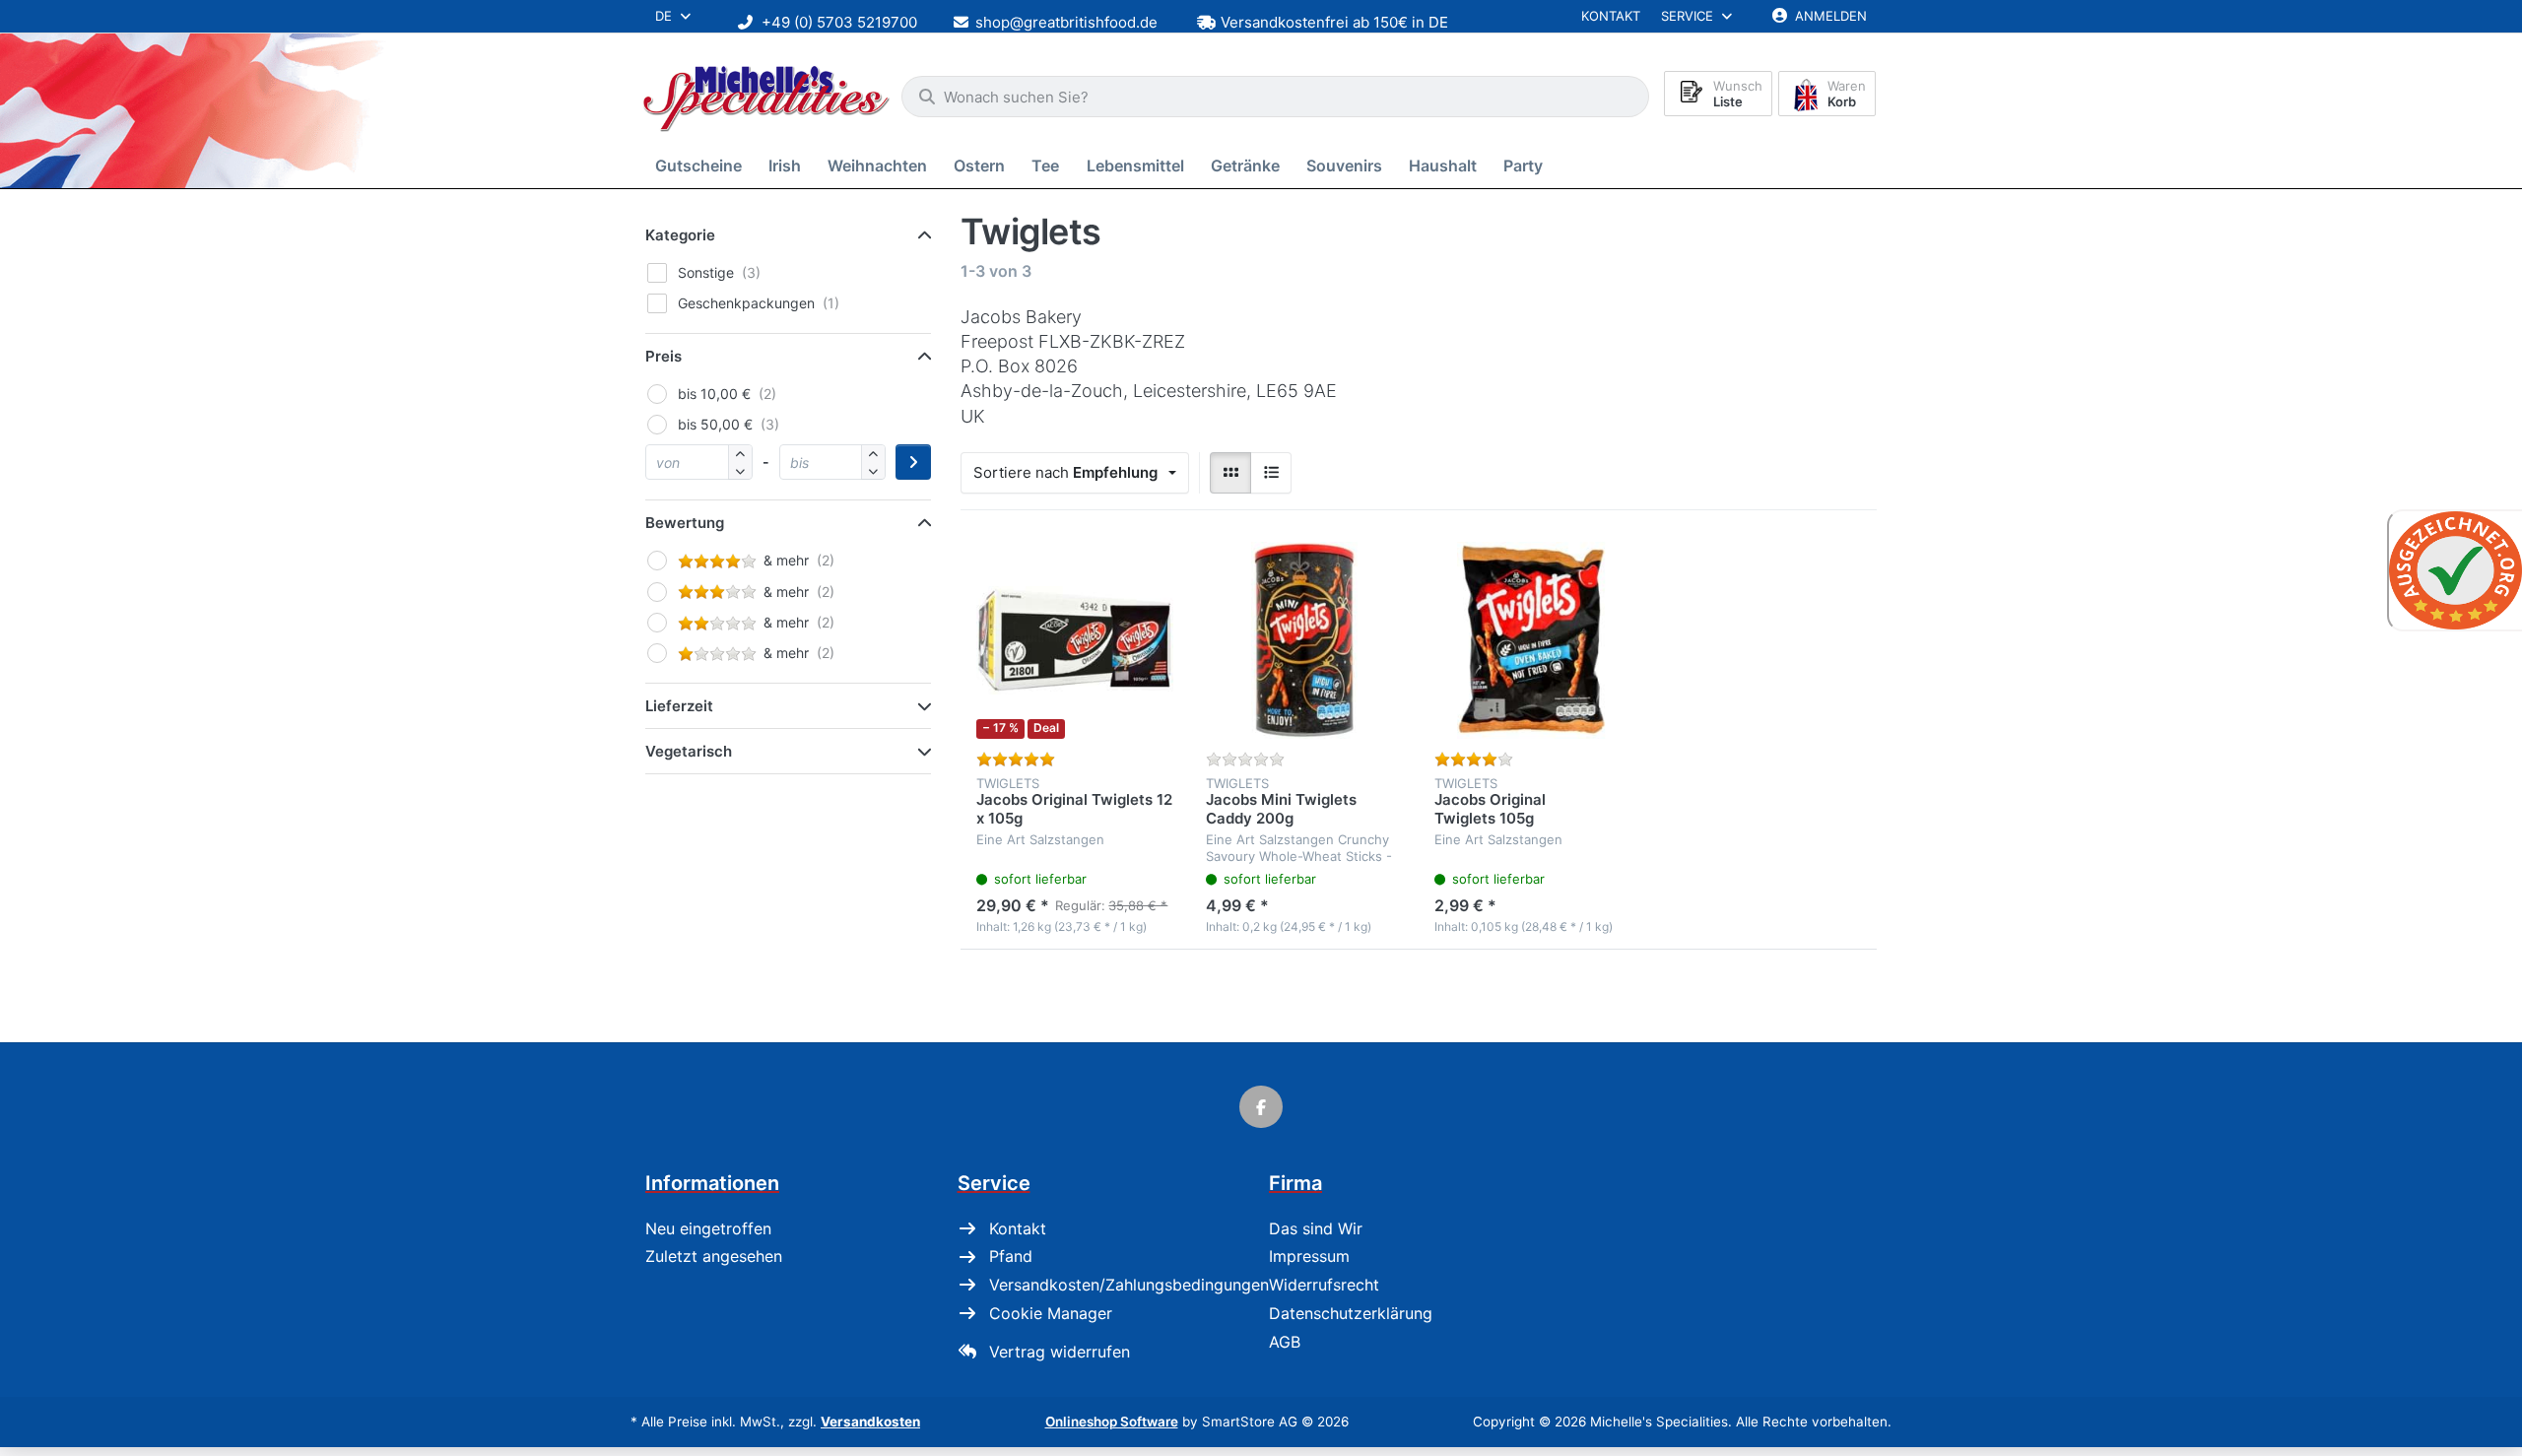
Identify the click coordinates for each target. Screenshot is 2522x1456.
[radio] (1230, 473)
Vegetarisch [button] (689, 751)
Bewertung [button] (685, 523)
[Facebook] (1261, 1107)
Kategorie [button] (680, 235)
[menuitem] (702, 166)
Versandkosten (870, 1422)
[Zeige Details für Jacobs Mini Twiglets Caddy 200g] (1305, 641)
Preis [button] (664, 356)
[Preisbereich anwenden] (913, 462)
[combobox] (1275, 97)
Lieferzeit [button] (679, 706)
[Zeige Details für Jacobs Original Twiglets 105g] (1533, 641)
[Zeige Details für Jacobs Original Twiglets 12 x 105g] (1075, 641)
